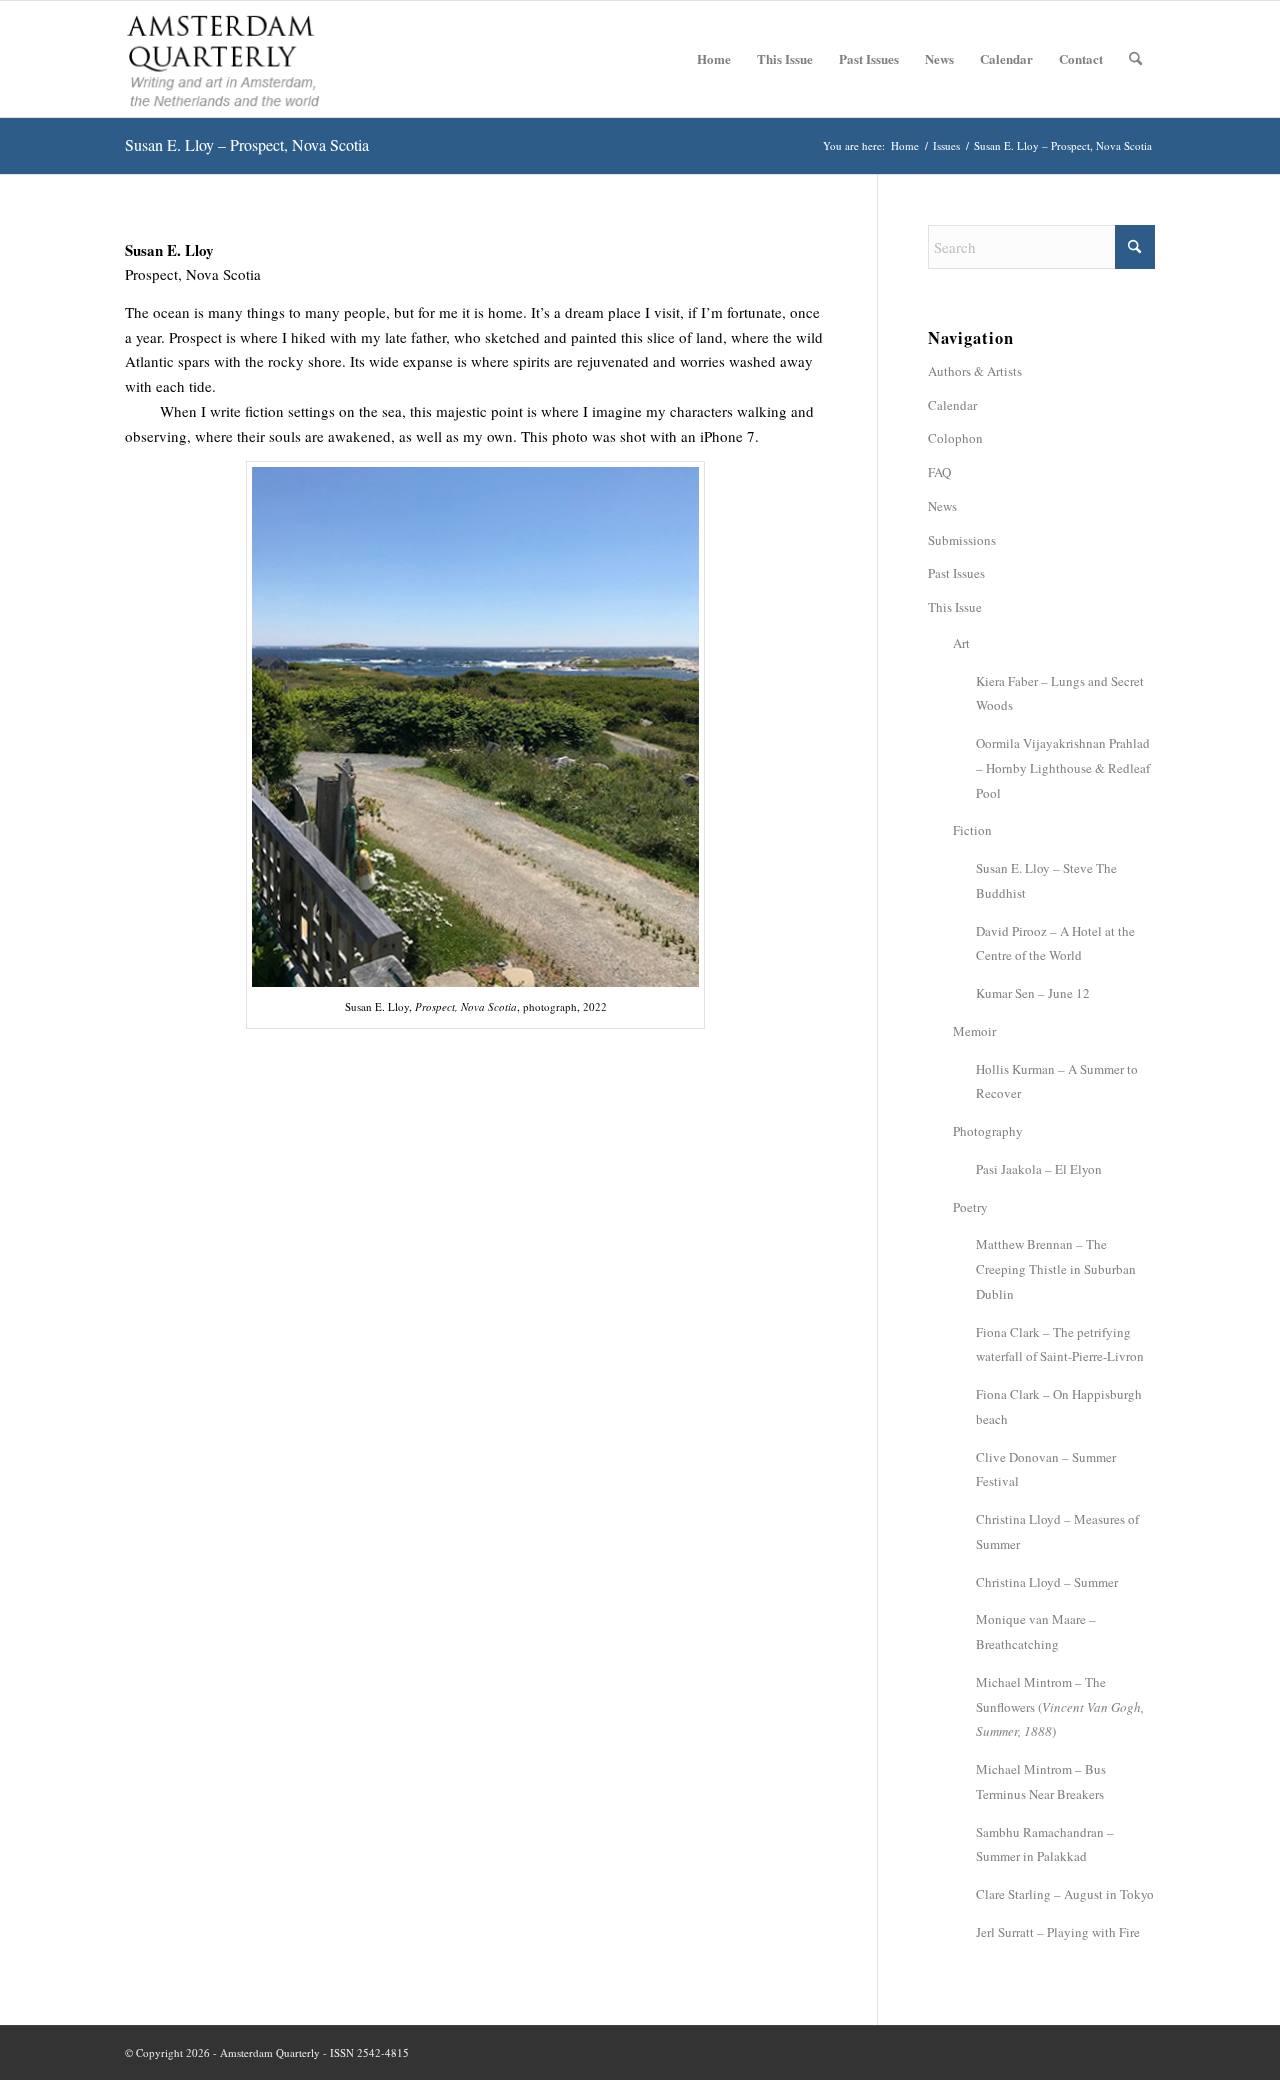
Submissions (962, 540)
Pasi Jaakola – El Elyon (1039, 1169)
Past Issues (956, 573)
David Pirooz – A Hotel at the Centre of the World (1055, 943)
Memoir (974, 1031)
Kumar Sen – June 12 (1033, 993)
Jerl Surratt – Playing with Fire (1058, 1932)
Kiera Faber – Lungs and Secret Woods (1060, 693)
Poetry (970, 1207)
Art (961, 643)
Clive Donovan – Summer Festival (1046, 1469)
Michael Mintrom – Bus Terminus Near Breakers (1041, 1781)
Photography (988, 1131)
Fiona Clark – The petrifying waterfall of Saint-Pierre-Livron (1060, 1344)
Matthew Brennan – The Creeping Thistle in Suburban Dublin (1056, 1269)
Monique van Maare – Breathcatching (1036, 1631)
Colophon (955, 438)
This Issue (955, 607)
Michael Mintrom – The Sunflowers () (1060, 1707)
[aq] (224, 59)
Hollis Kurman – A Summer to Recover (1057, 1081)
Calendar (952, 405)
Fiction (972, 830)
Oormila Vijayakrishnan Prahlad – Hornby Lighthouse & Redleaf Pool (1063, 768)
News (942, 506)
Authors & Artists (975, 371)
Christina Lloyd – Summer (1047, 1582)
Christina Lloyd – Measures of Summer (1057, 1531)
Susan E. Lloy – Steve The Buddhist (1046, 880)
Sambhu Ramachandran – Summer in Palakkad (1045, 1844)
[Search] (1135, 59)
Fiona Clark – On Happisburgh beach (1059, 1406)
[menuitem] (714, 59)
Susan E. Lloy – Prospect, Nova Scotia (247, 144)
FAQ (939, 472)
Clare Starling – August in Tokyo (1065, 1894)
